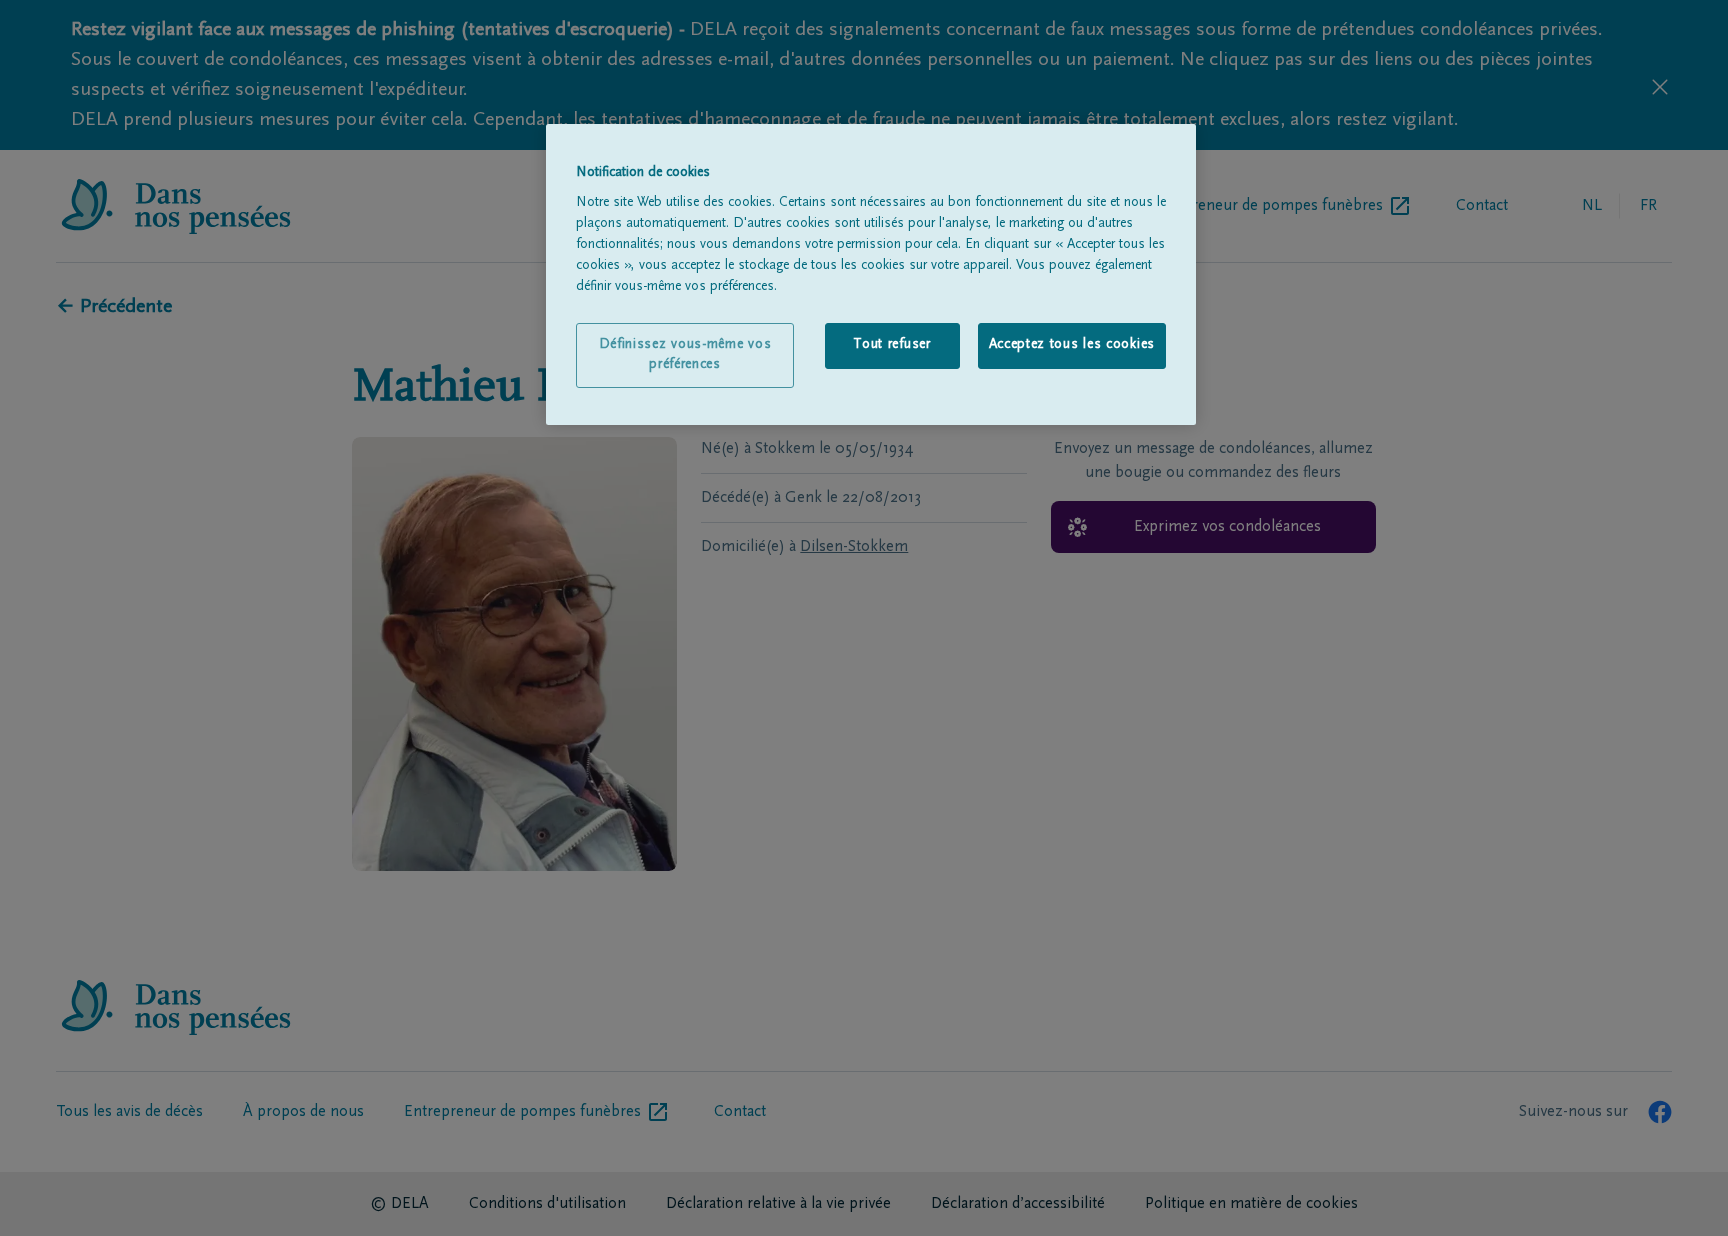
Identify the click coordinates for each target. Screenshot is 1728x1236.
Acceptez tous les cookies (1072, 345)
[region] (871, 275)
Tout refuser (891, 345)
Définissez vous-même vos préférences (685, 355)
